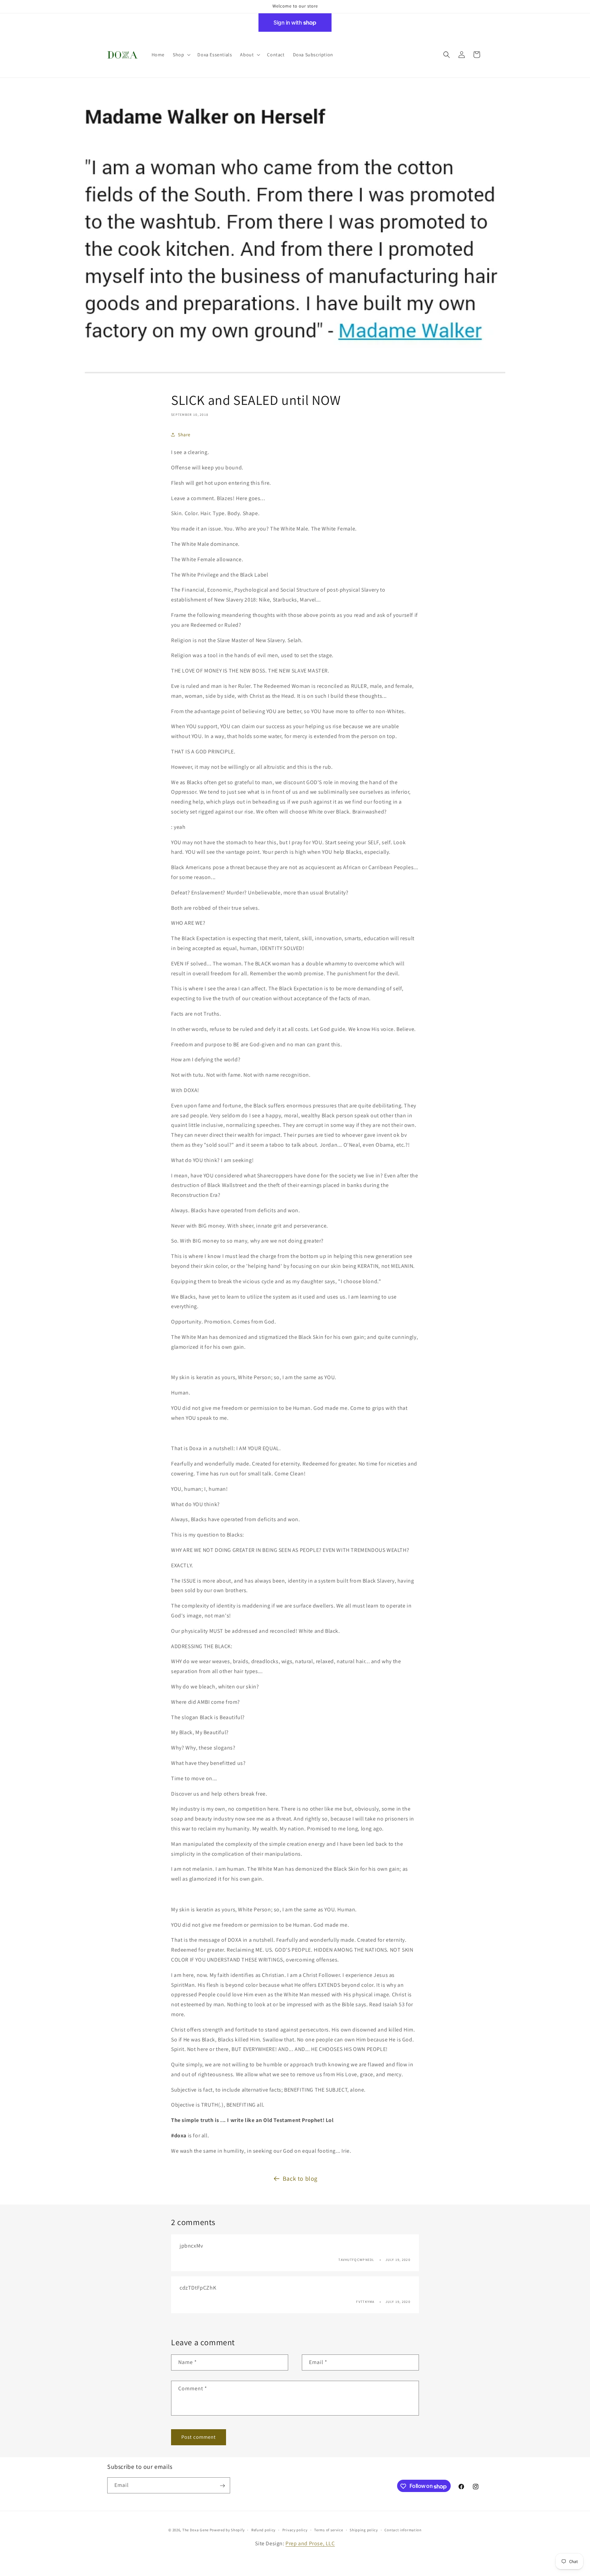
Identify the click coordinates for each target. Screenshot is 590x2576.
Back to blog (300, 2178)
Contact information (403, 2530)
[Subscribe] (222, 2486)
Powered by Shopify (227, 2530)
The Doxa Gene (196, 2530)
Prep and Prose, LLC (310, 2543)
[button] (181, 55)
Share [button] (184, 435)
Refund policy (263, 2530)
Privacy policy (295, 2530)
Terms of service (328, 2530)
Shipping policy (364, 2530)
